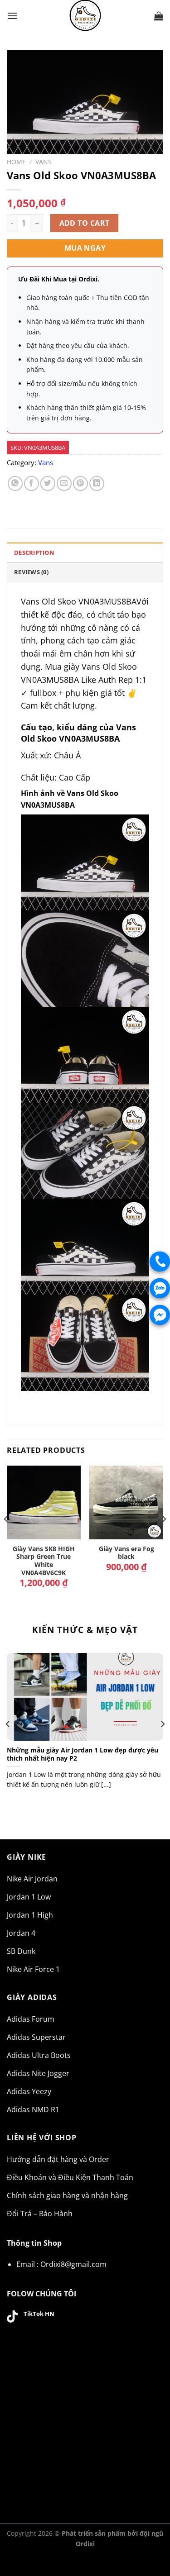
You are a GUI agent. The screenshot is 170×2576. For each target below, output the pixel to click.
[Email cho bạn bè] (64, 483)
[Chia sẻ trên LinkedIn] (97, 483)
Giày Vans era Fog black (126, 1553)
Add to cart (85, 223)
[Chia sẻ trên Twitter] (48, 483)
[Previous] (6, 1537)
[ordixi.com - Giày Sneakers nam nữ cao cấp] (85, 16)
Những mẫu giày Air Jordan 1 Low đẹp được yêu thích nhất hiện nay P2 (83, 1754)
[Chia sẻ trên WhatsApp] (15, 483)
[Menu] (12, 16)
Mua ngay (85, 248)
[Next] (164, 1537)
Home (16, 162)
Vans (44, 162)
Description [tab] (34, 552)
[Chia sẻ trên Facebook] (32, 483)
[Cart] (159, 16)
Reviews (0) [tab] (31, 572)
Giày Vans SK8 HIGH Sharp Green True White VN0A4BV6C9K (44, 1561)
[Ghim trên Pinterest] (80, 483)
